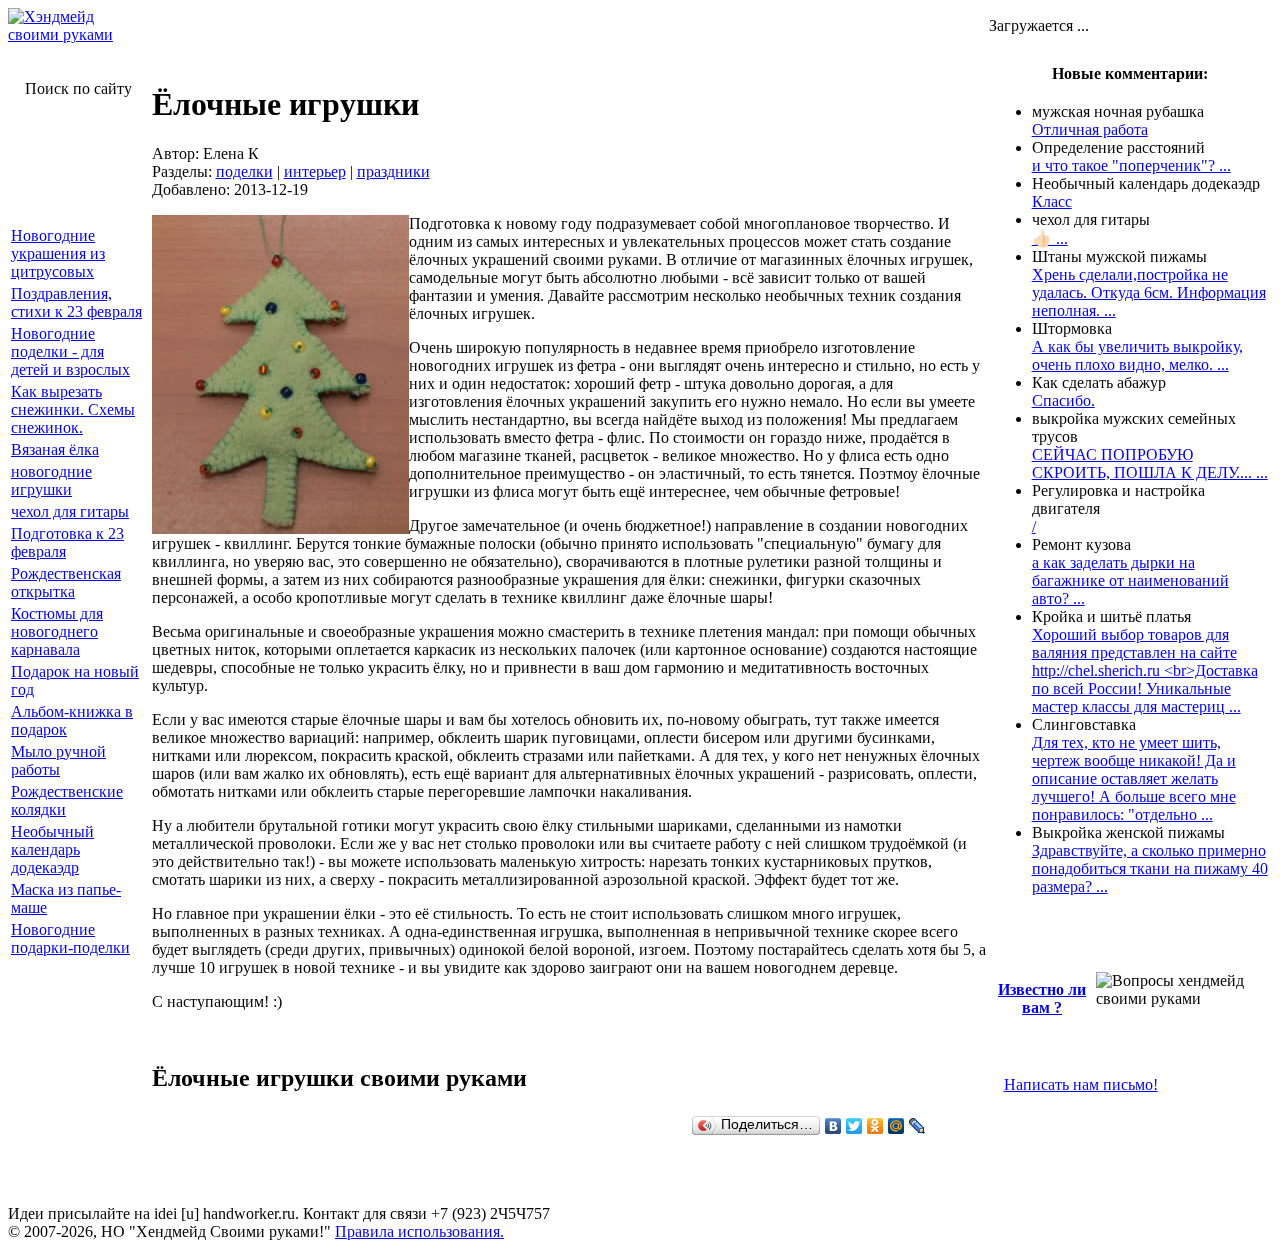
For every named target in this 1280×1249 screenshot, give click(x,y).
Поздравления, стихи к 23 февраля (76, 302)
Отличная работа (1090, 129)
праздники (393, 171)
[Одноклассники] (875, 1126)
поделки (244, 171)
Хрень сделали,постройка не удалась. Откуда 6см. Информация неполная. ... (1149, 292)
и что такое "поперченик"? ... (1131, 165)
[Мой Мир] (896, 1126)
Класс (1052, 201)
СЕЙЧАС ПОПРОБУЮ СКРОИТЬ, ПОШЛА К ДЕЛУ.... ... (1150, 463)
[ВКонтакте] (833, 1126)
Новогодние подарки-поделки (70, 938)
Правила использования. (419, 1231)
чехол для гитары (70, 511)
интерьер (315, 171)
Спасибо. (1063, 400)
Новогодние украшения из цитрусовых (58, 253)
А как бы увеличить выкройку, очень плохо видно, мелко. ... (1137, 355)
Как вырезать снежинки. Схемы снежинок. (73, 409)
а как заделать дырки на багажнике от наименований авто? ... (1130, 580)
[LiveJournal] (917, 1126)
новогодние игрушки (51, 480)
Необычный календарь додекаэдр (52, 849)
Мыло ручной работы (58, 760)
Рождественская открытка (66, 582)
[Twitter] (854, 1126)
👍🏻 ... (1050, 238)
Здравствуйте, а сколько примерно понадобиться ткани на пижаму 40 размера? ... (1150, 868)
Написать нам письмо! (1081, 1084)
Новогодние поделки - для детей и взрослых (70, 351)
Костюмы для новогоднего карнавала (57, 631)
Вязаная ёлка (55, 449)
